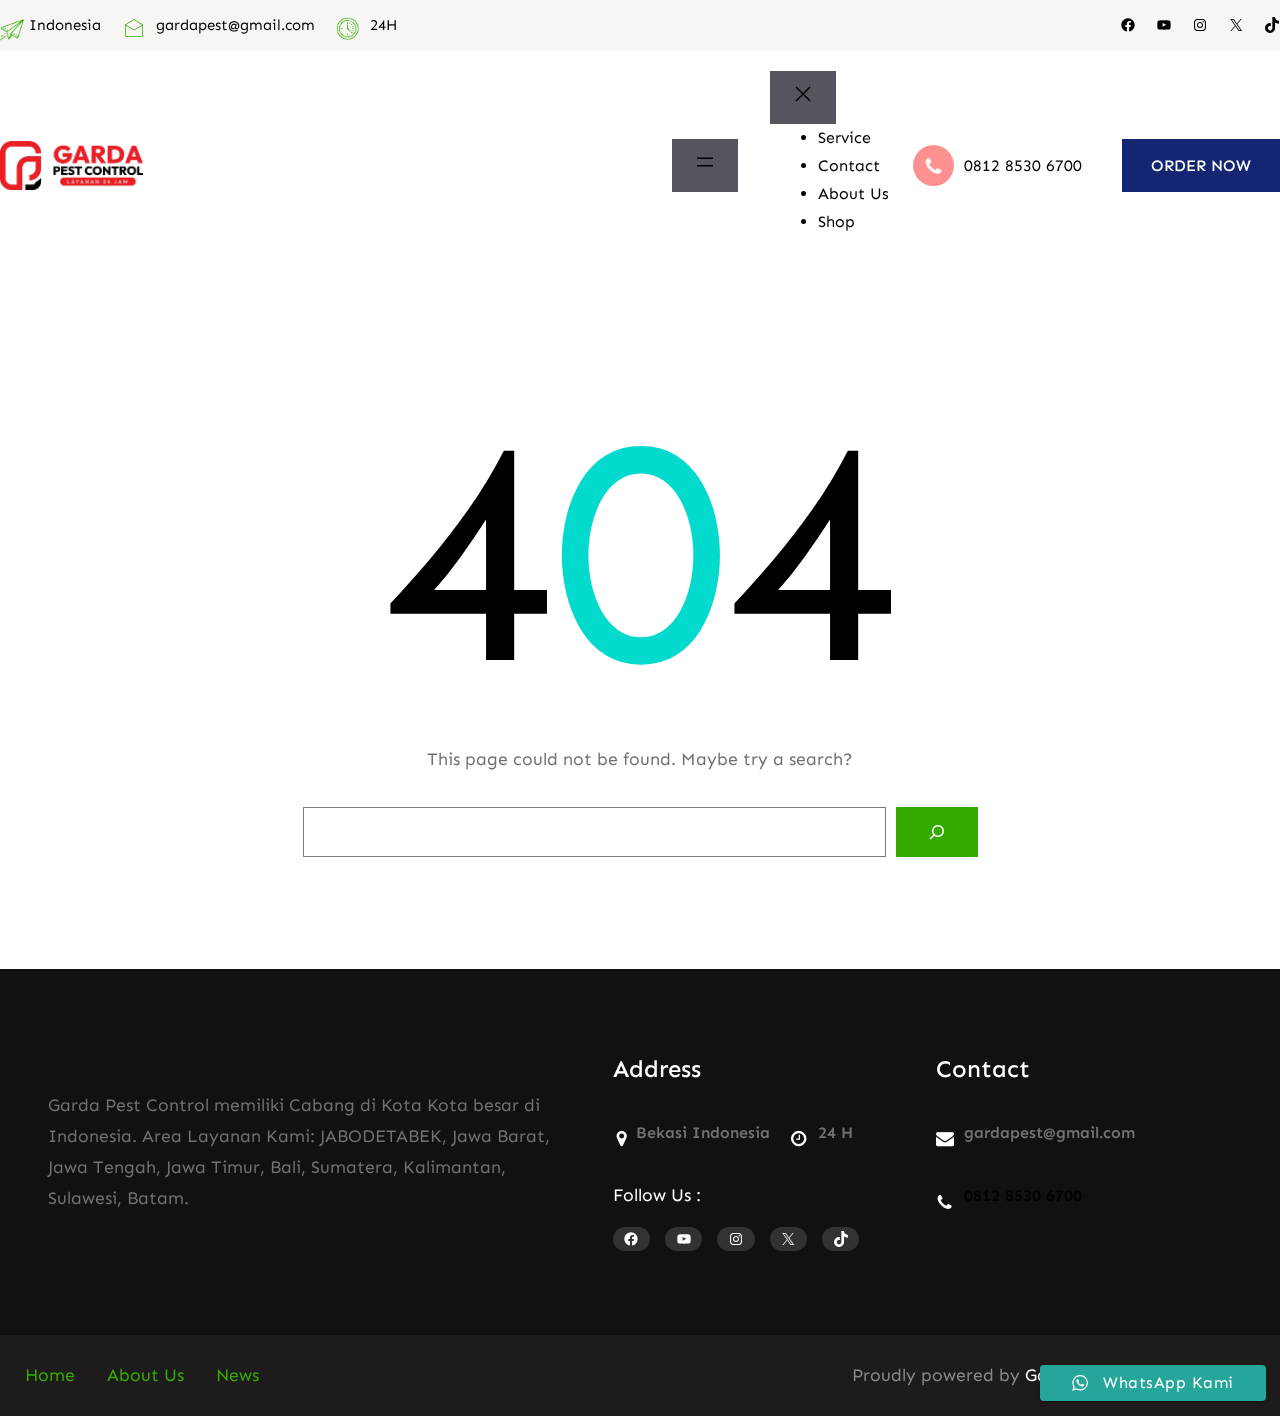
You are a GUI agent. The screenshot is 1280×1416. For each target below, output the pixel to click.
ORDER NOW (1201, 165)
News (237, 1375)
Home (50, 1375)
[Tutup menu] (803, 98)
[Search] (937, 832)
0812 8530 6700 (1023, 165)
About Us (145, 1375)
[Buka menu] (705, 166)
